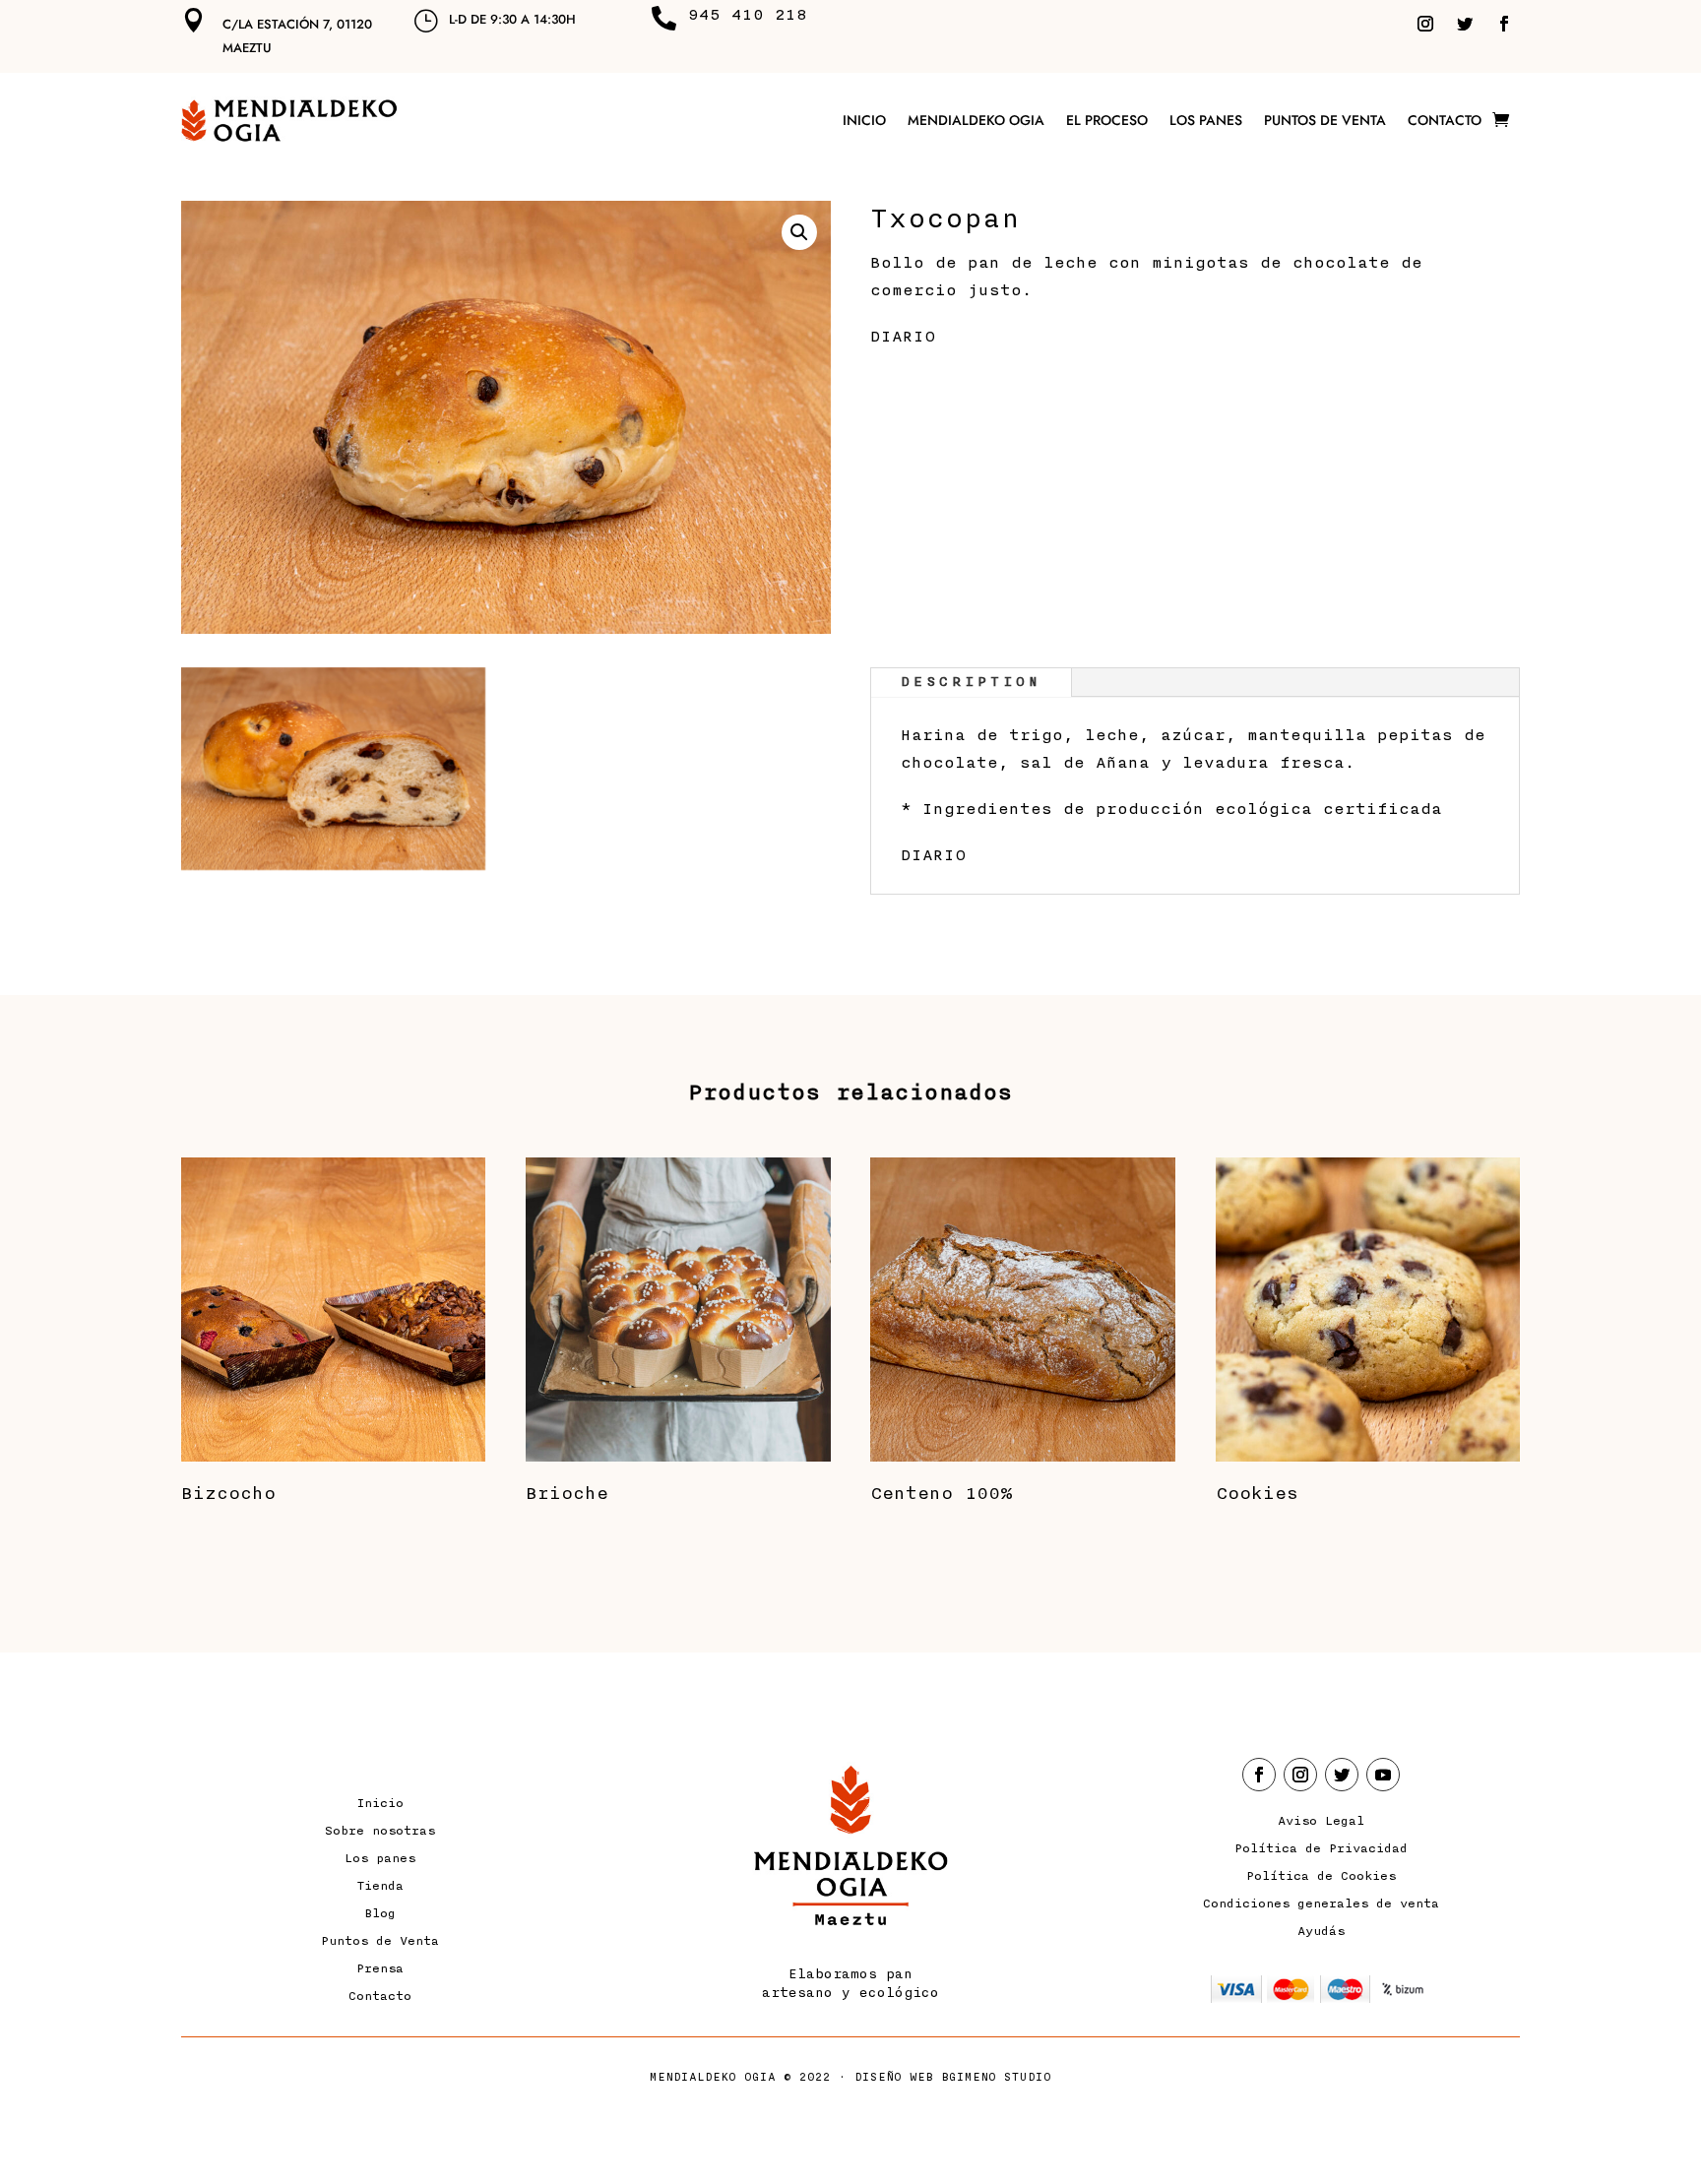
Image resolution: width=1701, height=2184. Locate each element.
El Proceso (1107, 120)
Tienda (380, 1886)
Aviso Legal (1321, 1821)
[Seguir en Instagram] (1425, 24)
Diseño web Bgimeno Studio (953, 2077)
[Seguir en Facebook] (1504, 24)
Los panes (1206, 120)
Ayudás (1321, 1931)
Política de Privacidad (1321, 1848)
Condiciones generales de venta (1321, 1903)
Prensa (380, 1968)
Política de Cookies (1321, 1876)
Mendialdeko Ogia (976, 120)
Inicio (864, 120)
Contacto (1445, 120)
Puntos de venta (1325, 120)
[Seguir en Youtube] (1383, 1775)
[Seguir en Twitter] (1465, 24)
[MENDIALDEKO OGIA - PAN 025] (333, 866)
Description (971, 682)
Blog (380, 1913)
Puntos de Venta (380, 1941)
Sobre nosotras (380, 1831)
